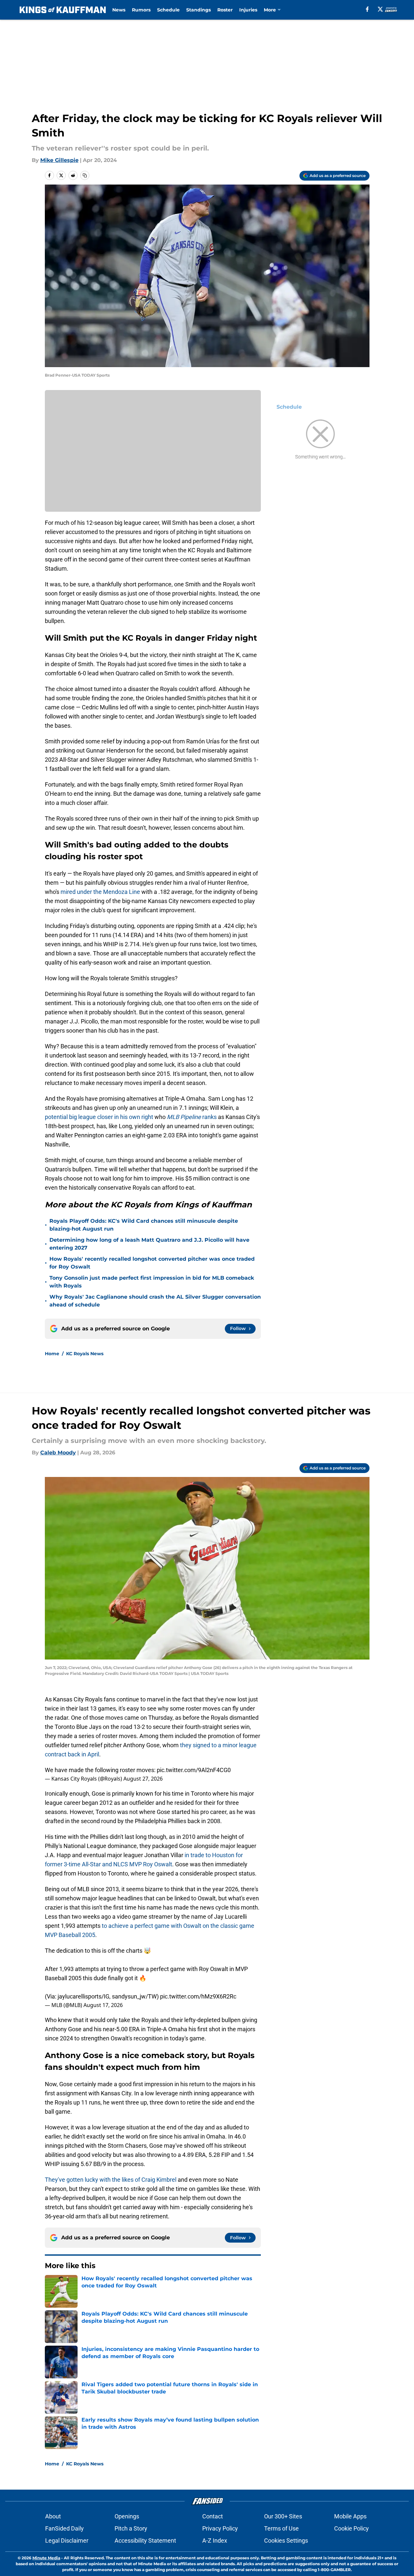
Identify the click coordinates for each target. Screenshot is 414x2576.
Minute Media (46, 2558)
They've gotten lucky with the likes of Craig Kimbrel (111, 2180)
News (119, 10)
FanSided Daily (64, 2528)
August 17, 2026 (103, 2005)
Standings (198, 10)
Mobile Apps (350, 2516)
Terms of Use (281, 2528)
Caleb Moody (58, 1453)
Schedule (168, 10)
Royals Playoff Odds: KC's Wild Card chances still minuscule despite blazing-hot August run (144, 1225)
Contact (213, 2516)
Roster (225, 10)
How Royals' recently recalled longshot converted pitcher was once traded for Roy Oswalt (152, 1263)
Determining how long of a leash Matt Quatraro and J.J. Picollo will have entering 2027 (149, 1244)
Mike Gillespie (59, 160)
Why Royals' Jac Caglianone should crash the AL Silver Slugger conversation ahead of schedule (155, 1301)
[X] (380, 9)
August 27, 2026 (143, 1779)
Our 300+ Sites (283, 2516)
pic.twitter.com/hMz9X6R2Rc (198, 1996)
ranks (192, 1117)
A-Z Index (215, 2540)
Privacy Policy (220, 2528)
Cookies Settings (286, 2540)
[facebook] (367, 9)
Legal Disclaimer (67, 2540)
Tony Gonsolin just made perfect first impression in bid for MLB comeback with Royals (152, 1282)
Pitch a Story (131, 2528)
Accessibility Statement (145, 2540)
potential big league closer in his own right (100, 1117)
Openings (127, 2516)
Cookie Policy (351, 2528)
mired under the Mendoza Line (100, 892)
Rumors (141, 10)
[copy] (85, 175)
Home (52, 1354)
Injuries (248, 10)
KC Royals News (85, 1354)
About (53, 2516)
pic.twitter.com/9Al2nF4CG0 (194, 1770)
